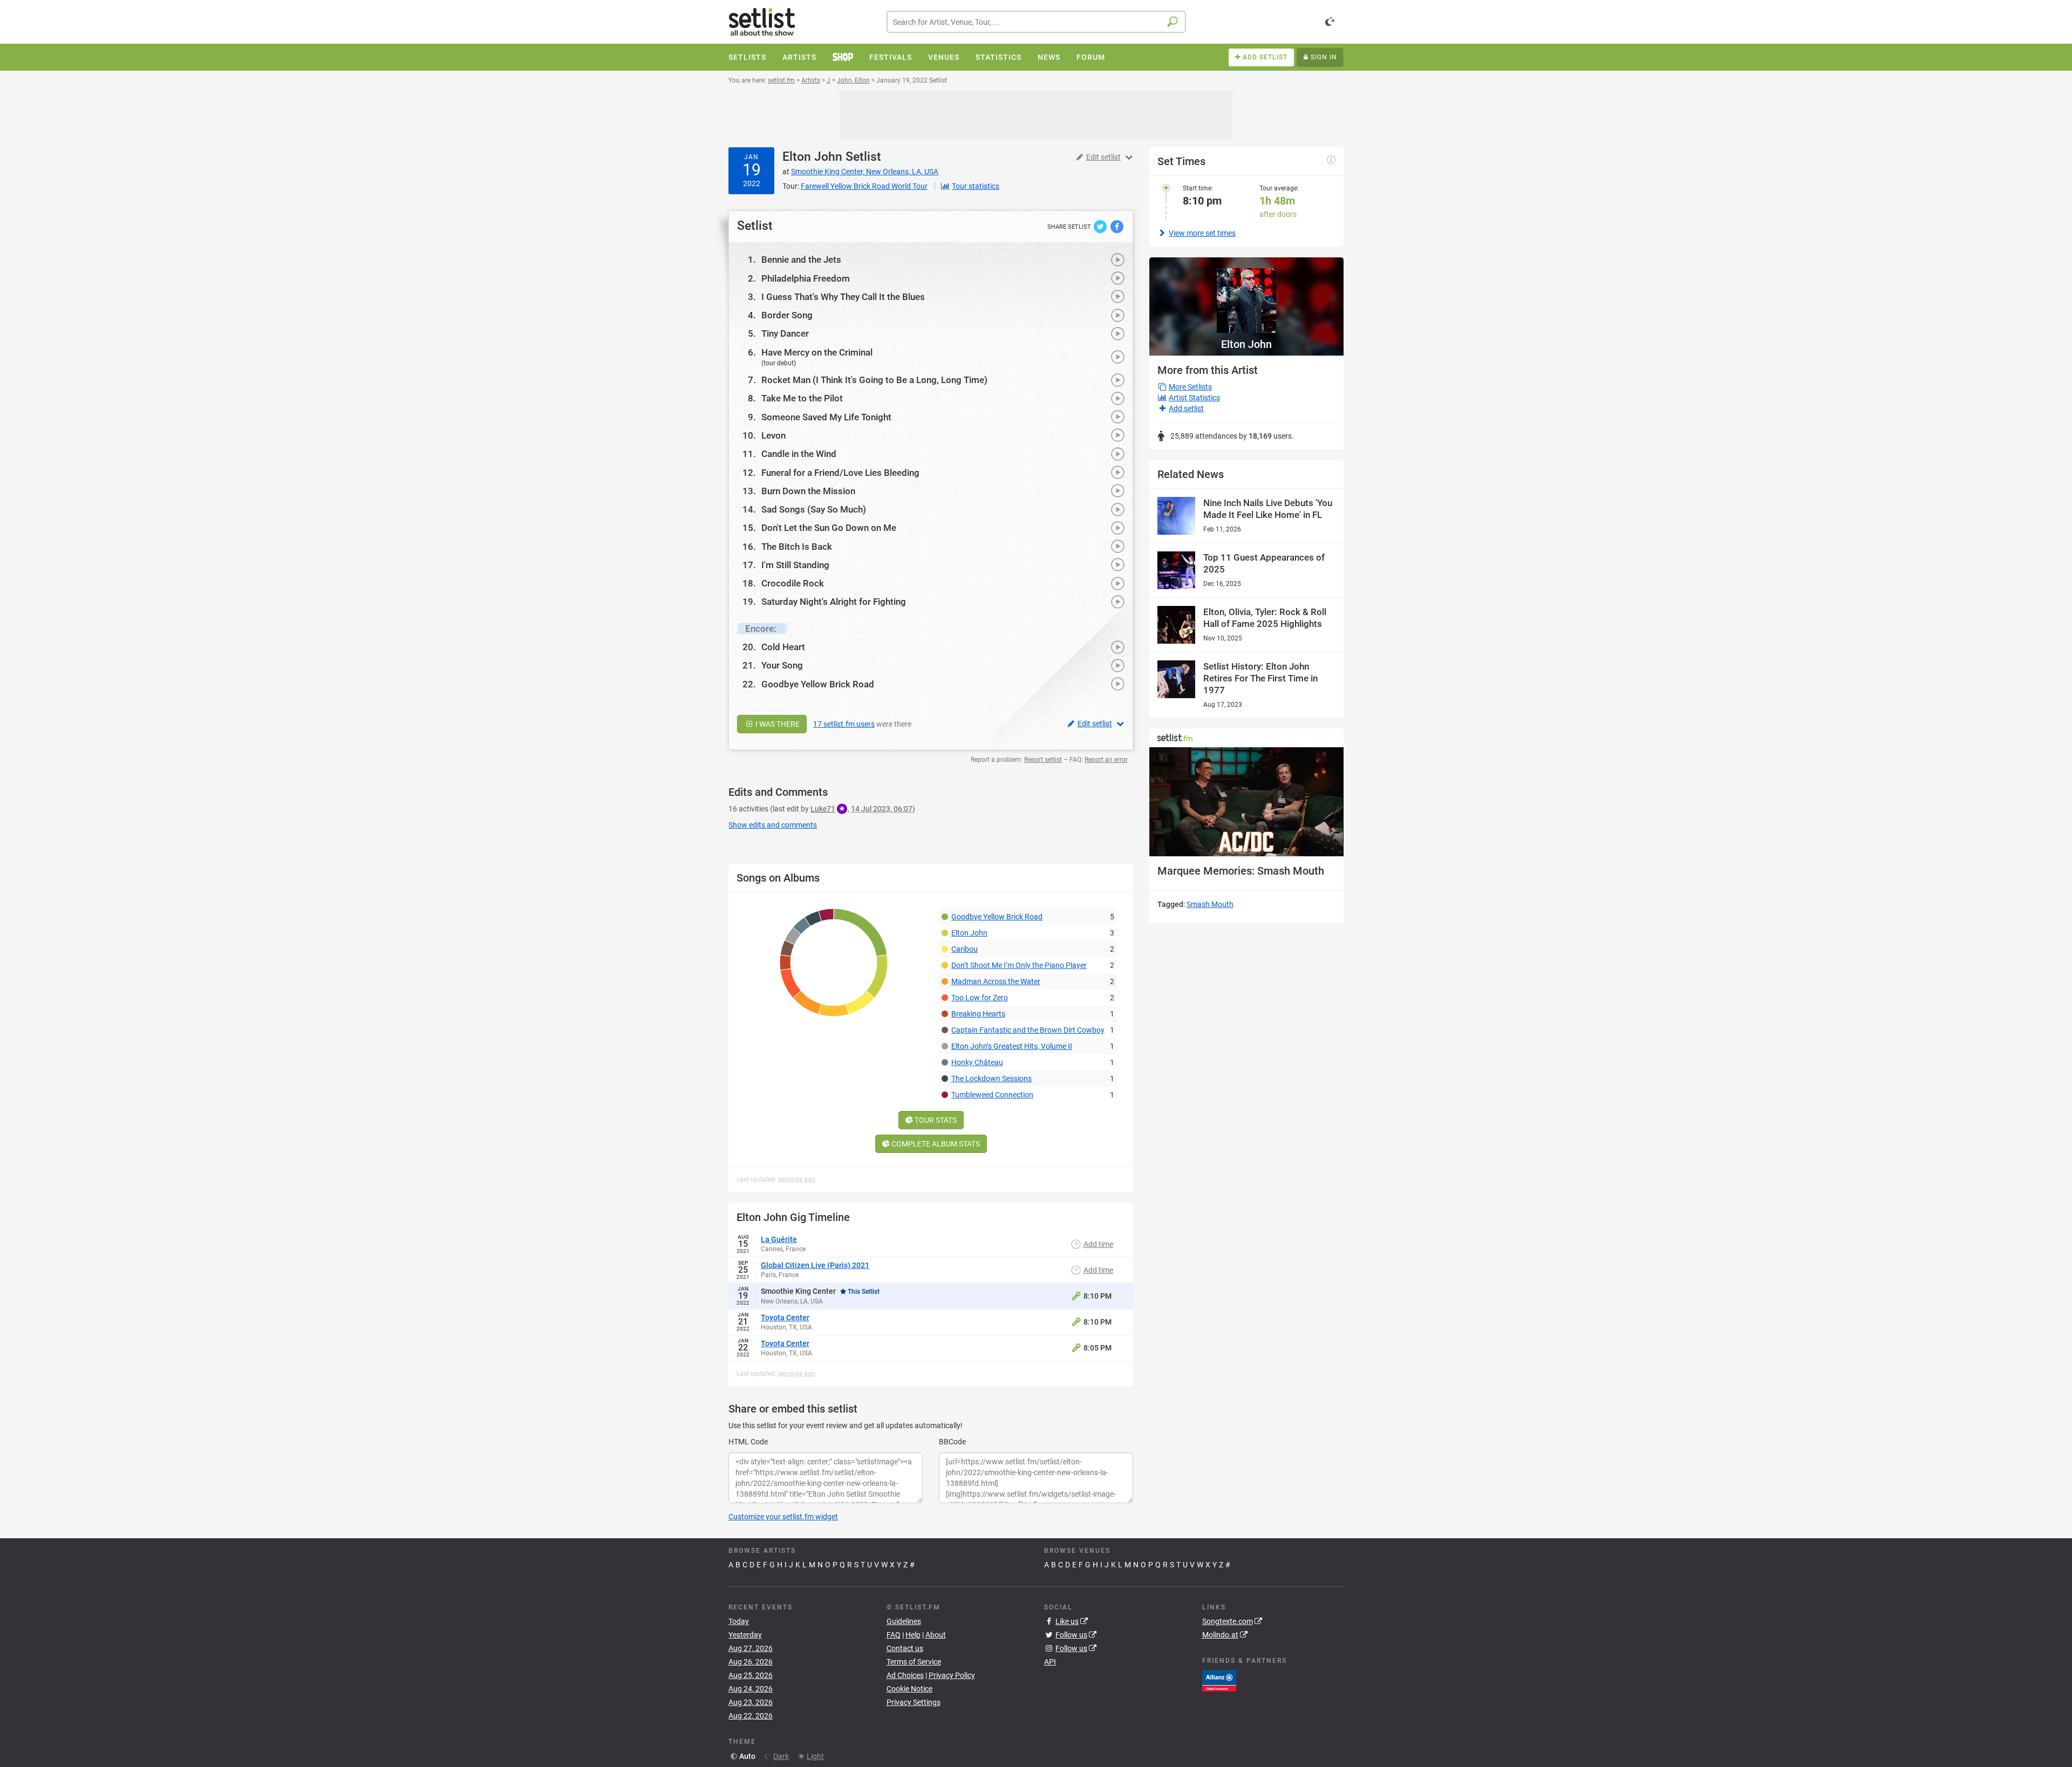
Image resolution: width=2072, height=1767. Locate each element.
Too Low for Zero (980, 998)
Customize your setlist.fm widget (783, 1517)
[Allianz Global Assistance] (1219, 1680)
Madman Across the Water (996, 981)
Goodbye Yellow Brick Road (818, 684)
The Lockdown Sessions (991, 1079)
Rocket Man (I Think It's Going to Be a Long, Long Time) (874, 380)
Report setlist (1043, 760)
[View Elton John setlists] (1246, 295)
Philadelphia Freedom (806, 278)
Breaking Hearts (978, 1014)
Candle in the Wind (799, 454)
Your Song (782, 665)
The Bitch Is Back (797, 547)
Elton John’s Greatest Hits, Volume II (1012, 1046)
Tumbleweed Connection (992, 1095)
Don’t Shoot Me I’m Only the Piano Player (1019, 965)
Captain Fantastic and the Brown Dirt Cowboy (1028, 1030)
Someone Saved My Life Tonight (826, 417)
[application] (1246, 802)
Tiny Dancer (785, 333)
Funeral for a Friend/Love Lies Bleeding (840, 473)
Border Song (787, 315)
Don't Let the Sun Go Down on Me (829, 528)
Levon (773, 435)
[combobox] (1036, 22)
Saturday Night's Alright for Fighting (834, 602)
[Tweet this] (1101, 226)
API (1050, 1662)
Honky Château (977, 1062)
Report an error (1106, 760)
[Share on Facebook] (1117, 226)
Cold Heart (783, 647)
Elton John (812, 157)
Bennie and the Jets (801, 260)
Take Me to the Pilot (802, 398)
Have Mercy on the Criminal (817, 352)
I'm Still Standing (795, 565)
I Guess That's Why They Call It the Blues (843, 297)
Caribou (965, 949)
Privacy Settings (914, 1702)
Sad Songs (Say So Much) (814, 509)
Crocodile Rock (793, 583)
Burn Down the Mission (808, 491)
